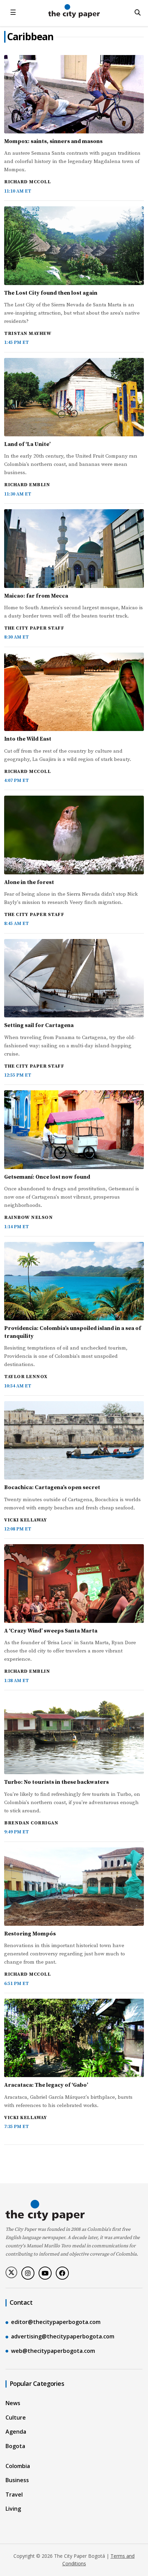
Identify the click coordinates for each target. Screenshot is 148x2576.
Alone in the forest (29, 882)
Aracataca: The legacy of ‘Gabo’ (46, 2085)
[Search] (138, 12)
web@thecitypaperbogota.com (53, 2351)
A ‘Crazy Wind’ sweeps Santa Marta (51, 1631)
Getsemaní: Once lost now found (47, 1177)
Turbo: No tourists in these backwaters (56, 1782)
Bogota (15, 2446)
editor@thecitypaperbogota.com (56, 2322)
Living (13, 2509)
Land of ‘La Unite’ (27, 444)
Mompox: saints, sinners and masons (53, 141)
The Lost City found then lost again (51, 293)
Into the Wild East (28, 739)
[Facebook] (62, 2273)
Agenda (16, 2432)
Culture (16, 2417)
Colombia (18, 2466)
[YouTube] (45, 2273)
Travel (14, 2495)
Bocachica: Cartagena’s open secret (52, 1487)
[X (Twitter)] (11, 2272)
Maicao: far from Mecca (36, 596)
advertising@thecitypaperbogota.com (63, 2336)
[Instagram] (28, 2273)
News (13, 2403)
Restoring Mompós (30, 1934)
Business (17, 2480)
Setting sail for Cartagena (39, 1025)
